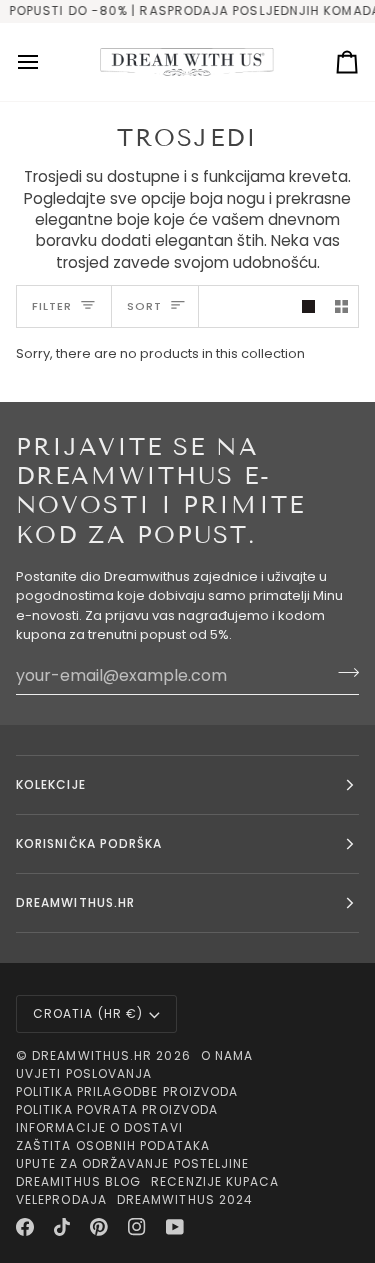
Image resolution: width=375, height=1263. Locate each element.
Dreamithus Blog (78, 1181)
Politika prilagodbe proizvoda (127, 1091)
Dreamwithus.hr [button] (75, 902)
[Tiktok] (62, 1227)
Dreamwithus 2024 (185, 1199)
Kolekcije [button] (51, 784)
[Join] (342, 673)
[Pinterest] (99, 1227)
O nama (227, 1055)
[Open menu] (46, 62)
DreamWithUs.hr (92, 1055)
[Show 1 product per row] (308, 306)
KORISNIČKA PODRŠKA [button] (89, 843)
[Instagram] (137, 1227)
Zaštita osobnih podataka (113, 1145)
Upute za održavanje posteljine (132, 1163)
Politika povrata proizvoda (117, 1109)
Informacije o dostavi (99, 1127)
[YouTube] (175, 1227)
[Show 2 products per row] (341, 306)
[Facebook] (25, 1227)
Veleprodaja (61, 1199)
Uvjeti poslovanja (84, 1073)
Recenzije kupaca (215, 1181)
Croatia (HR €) (88, 1013)
